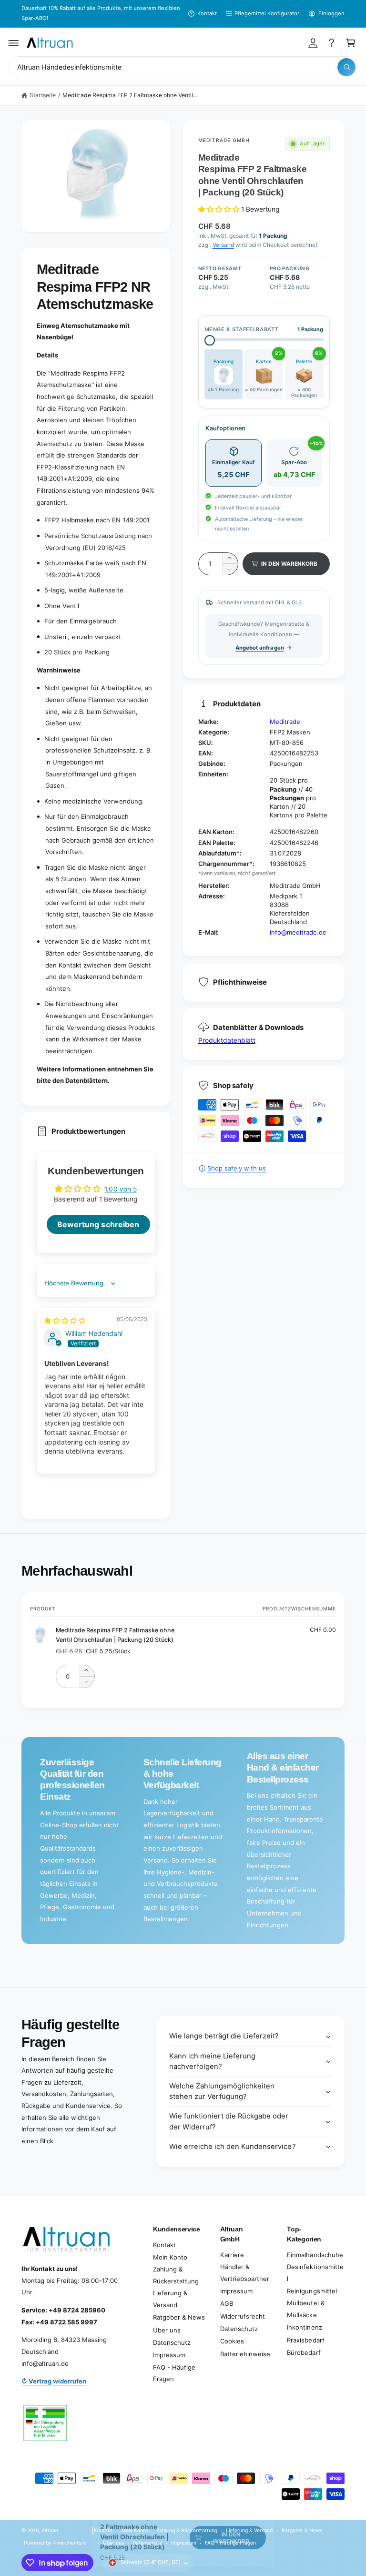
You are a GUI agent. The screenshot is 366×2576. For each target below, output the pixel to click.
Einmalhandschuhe (315, 2255)
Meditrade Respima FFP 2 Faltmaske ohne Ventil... (130, 95)
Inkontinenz (304, 2327)
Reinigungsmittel (312, 2291)
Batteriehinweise (245, 2354)
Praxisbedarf (305, 2340)
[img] (65, 1320)
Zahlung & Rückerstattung (176, 2275)
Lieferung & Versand (170, 2299)
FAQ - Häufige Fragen (174, 2373)
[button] (14, 43)
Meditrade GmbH (224, 140)
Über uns (167, 2330)
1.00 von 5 (120, 1189)
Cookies (232, 2341)
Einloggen (331, 13)
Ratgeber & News (179, 2317)
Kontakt (207, 13)
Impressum (169, 2355)
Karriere (232, 2255)
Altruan (50, 2530)
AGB (227, 2303)
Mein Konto (170, 2257)
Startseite (43, 95)
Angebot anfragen (259, 648)
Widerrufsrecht (243, 2316)
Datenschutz (172, 2342)
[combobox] (183, 67)
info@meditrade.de (298, 932)
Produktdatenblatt (227, 1040)
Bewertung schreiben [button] (98, 1224)
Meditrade (285, 722)
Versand (223, 245)
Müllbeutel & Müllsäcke (305, 2309)
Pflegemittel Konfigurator (267, 13)
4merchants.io (70, 2543)
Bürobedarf (304, 2352)
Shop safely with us (237, 1168)
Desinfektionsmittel (315, 2273)
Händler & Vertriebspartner (245, 2273)
